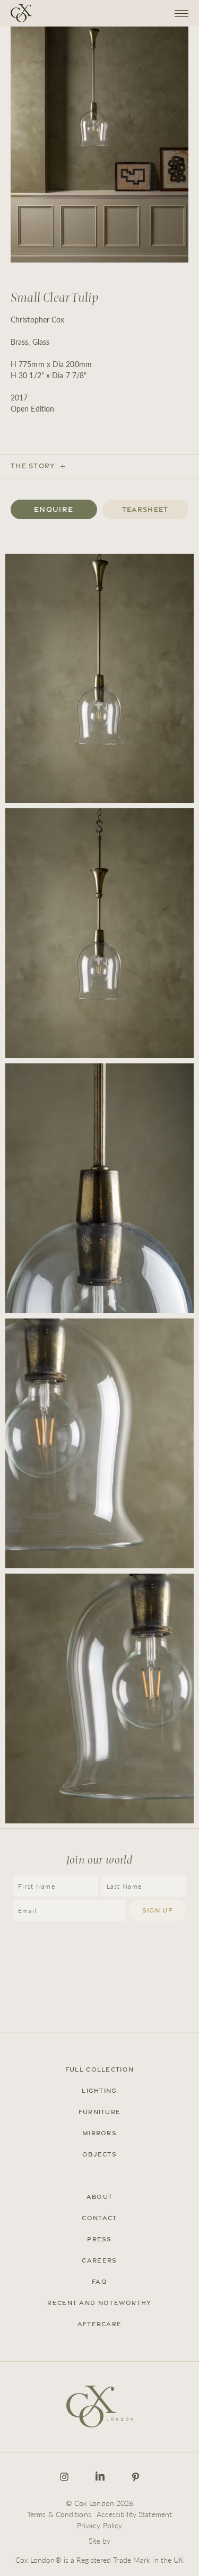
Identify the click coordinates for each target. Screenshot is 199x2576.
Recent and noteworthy (99, 2303)
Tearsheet (145, 509)
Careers (99, 2260)
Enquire (54, 509)
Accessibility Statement (134, 2514)
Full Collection (100, 2069)
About (100, 2197)
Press (99, 2239)
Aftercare (100, 2324)
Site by (100, 2540)
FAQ (99, 2282)
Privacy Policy (99, 2525)
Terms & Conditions (59, 2514)
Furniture (100, 2112)
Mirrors (99, 2133)
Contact (99, 2218)
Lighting (99, 2091)
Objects (99, 2154)
